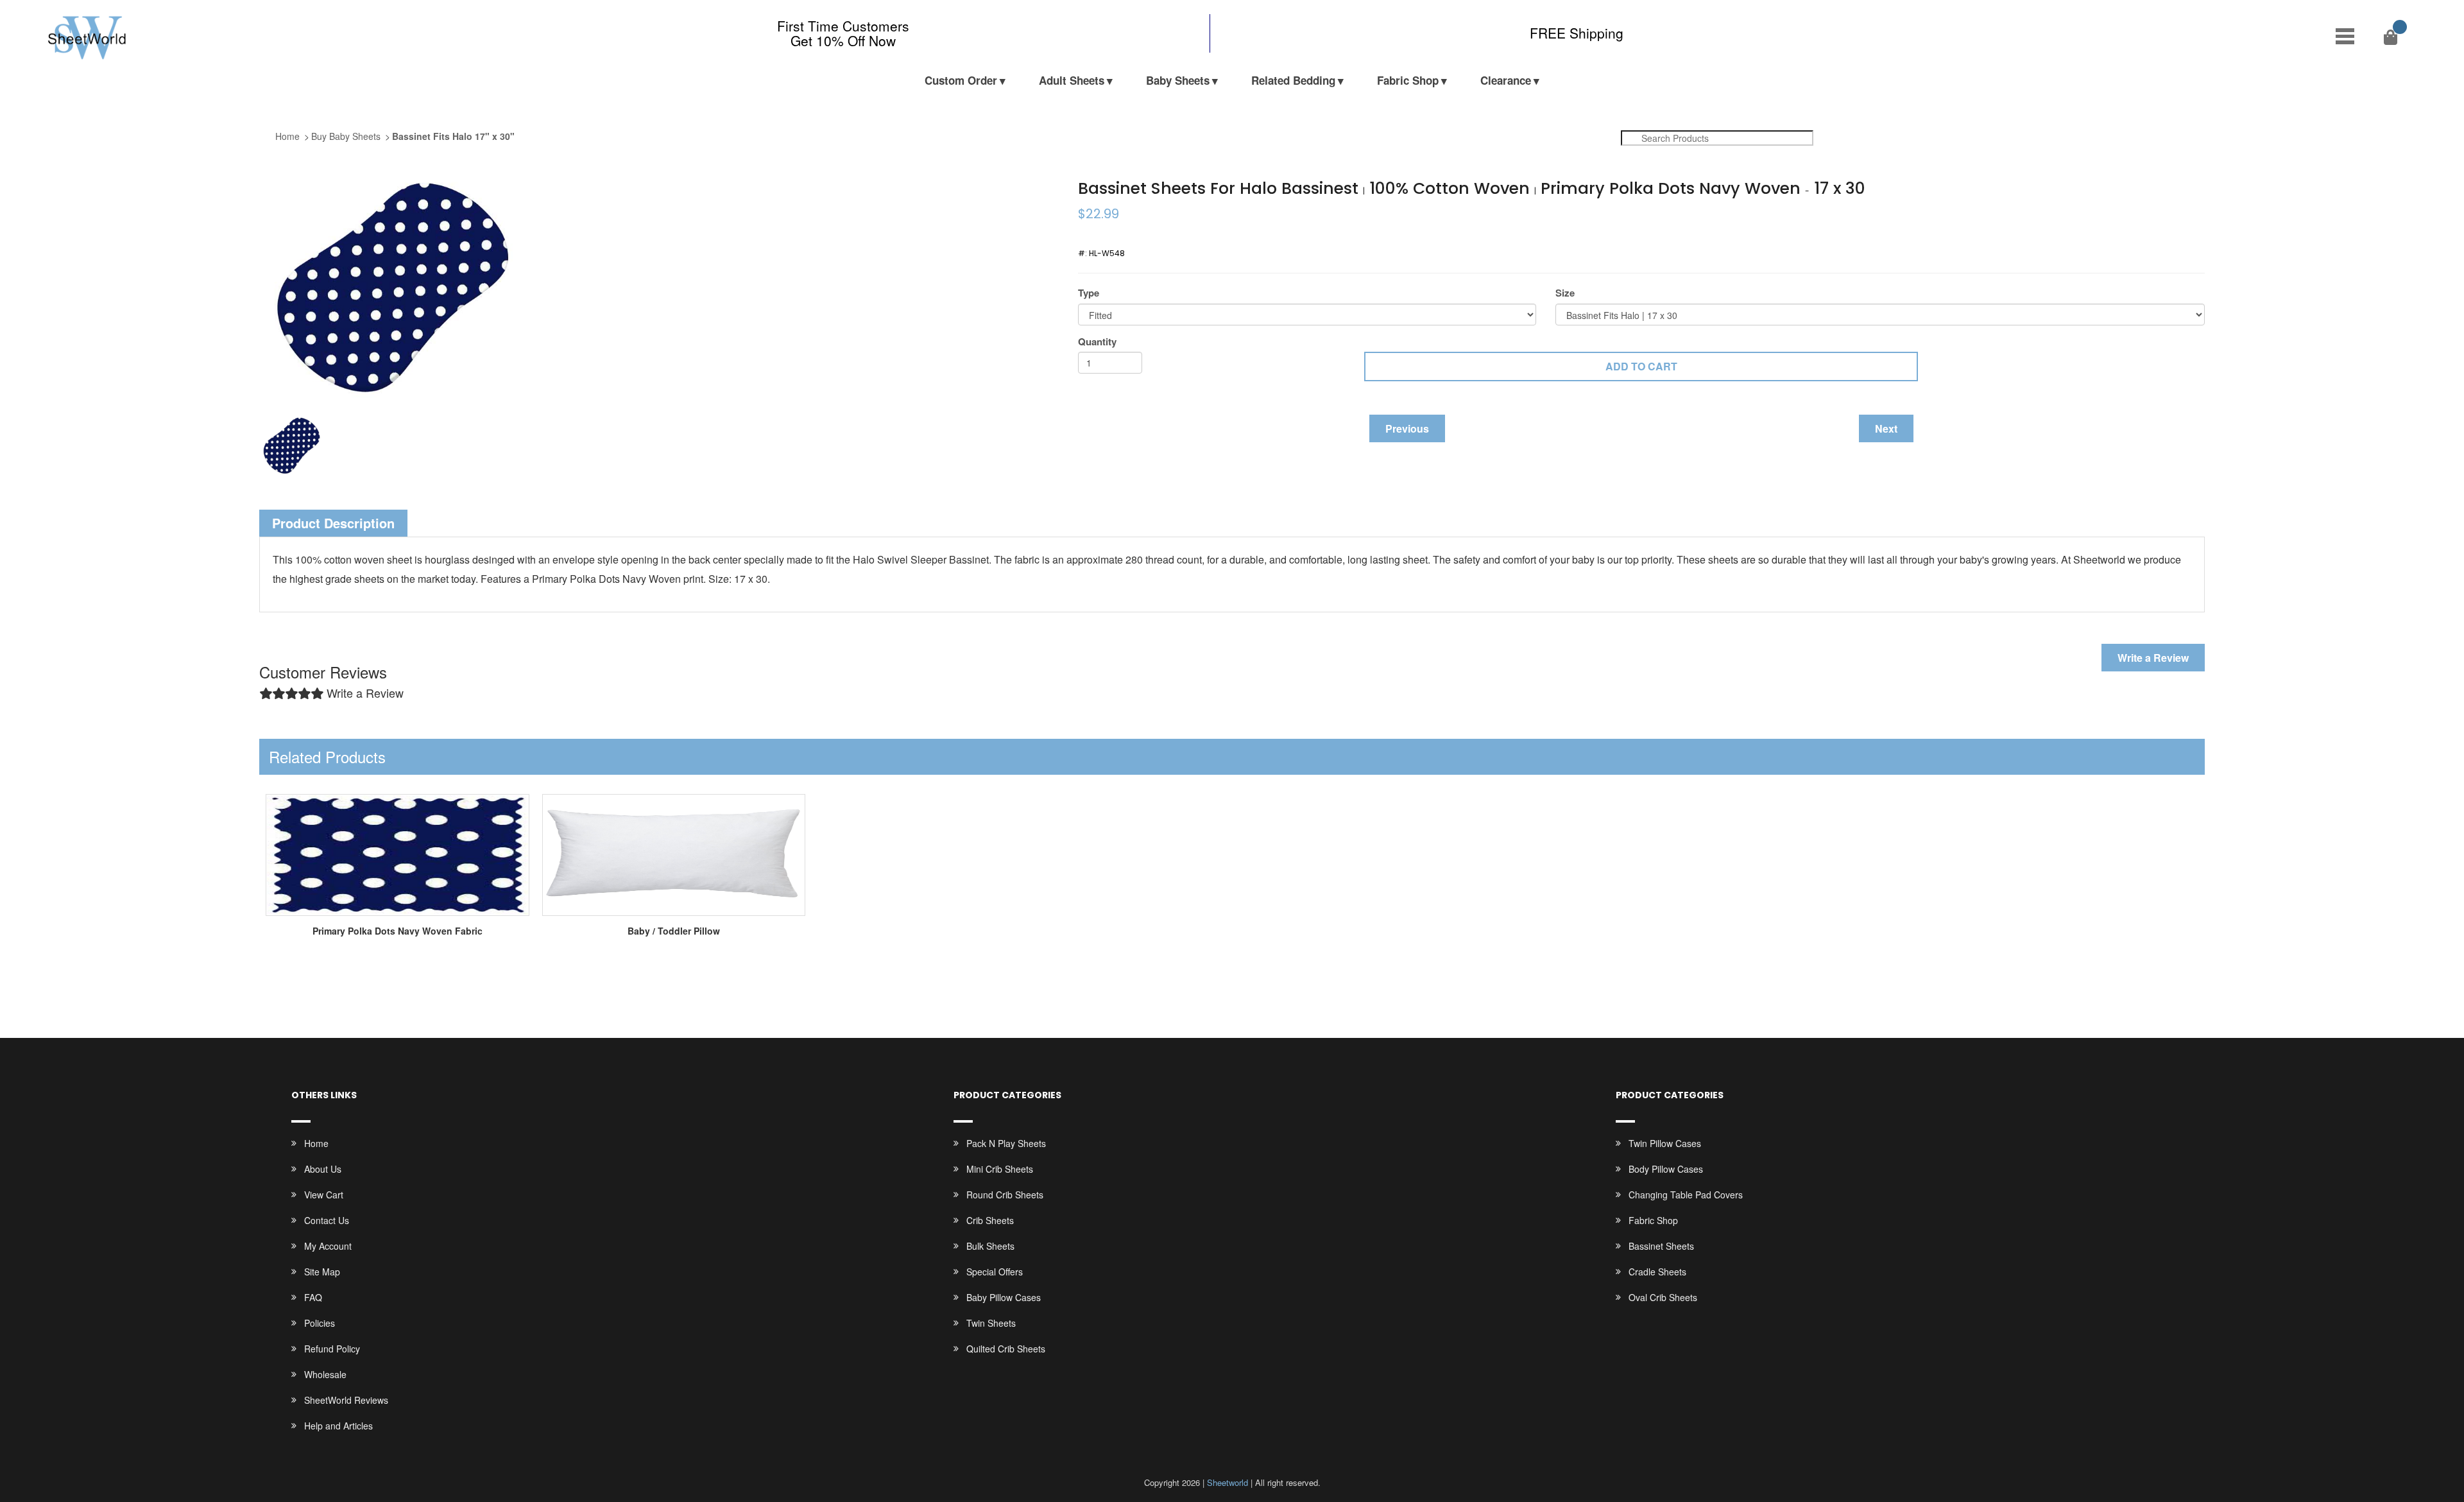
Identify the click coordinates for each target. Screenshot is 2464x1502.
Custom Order (961, 80)
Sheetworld (1228, 1482)
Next (1886, 428)
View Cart (324, 1195)
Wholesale (325, 1374)
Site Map (322, 1272)
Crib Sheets (990, 1220)
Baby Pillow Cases (1004, 1297)
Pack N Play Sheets (1006, 1143)
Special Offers (995, 1272)
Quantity (1097, 342)
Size (1565, 293)
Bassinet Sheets (1661, 1246)
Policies (320, 1323)
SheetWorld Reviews (346, 1400)
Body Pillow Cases (1666, 1169)
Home (287, 136)
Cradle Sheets (1657, 1272)
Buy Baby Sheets (346, 136)
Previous (1407, 428)
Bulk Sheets (990, 1246)
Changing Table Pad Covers (1686, 1195)
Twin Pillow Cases (1665, 1143)
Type (1089, 293)
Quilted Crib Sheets (1006, 1349)
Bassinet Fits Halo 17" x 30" (453, 136)
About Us (323, 1169)
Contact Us (327, 1220)
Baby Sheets (1178, 80)
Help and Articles (338, 1426)
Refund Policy (332, 1349)
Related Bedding (1293, 80)
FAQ (313, 1297)
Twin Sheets (991, 1323)
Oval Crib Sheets (1663, 1297)
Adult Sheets (1072, 80)
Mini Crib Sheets (1000, 1169)
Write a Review (2153, 658)
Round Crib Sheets (1005, 1195)
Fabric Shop (1408, 80)
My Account (328, 1246)
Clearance (1506, 80)
